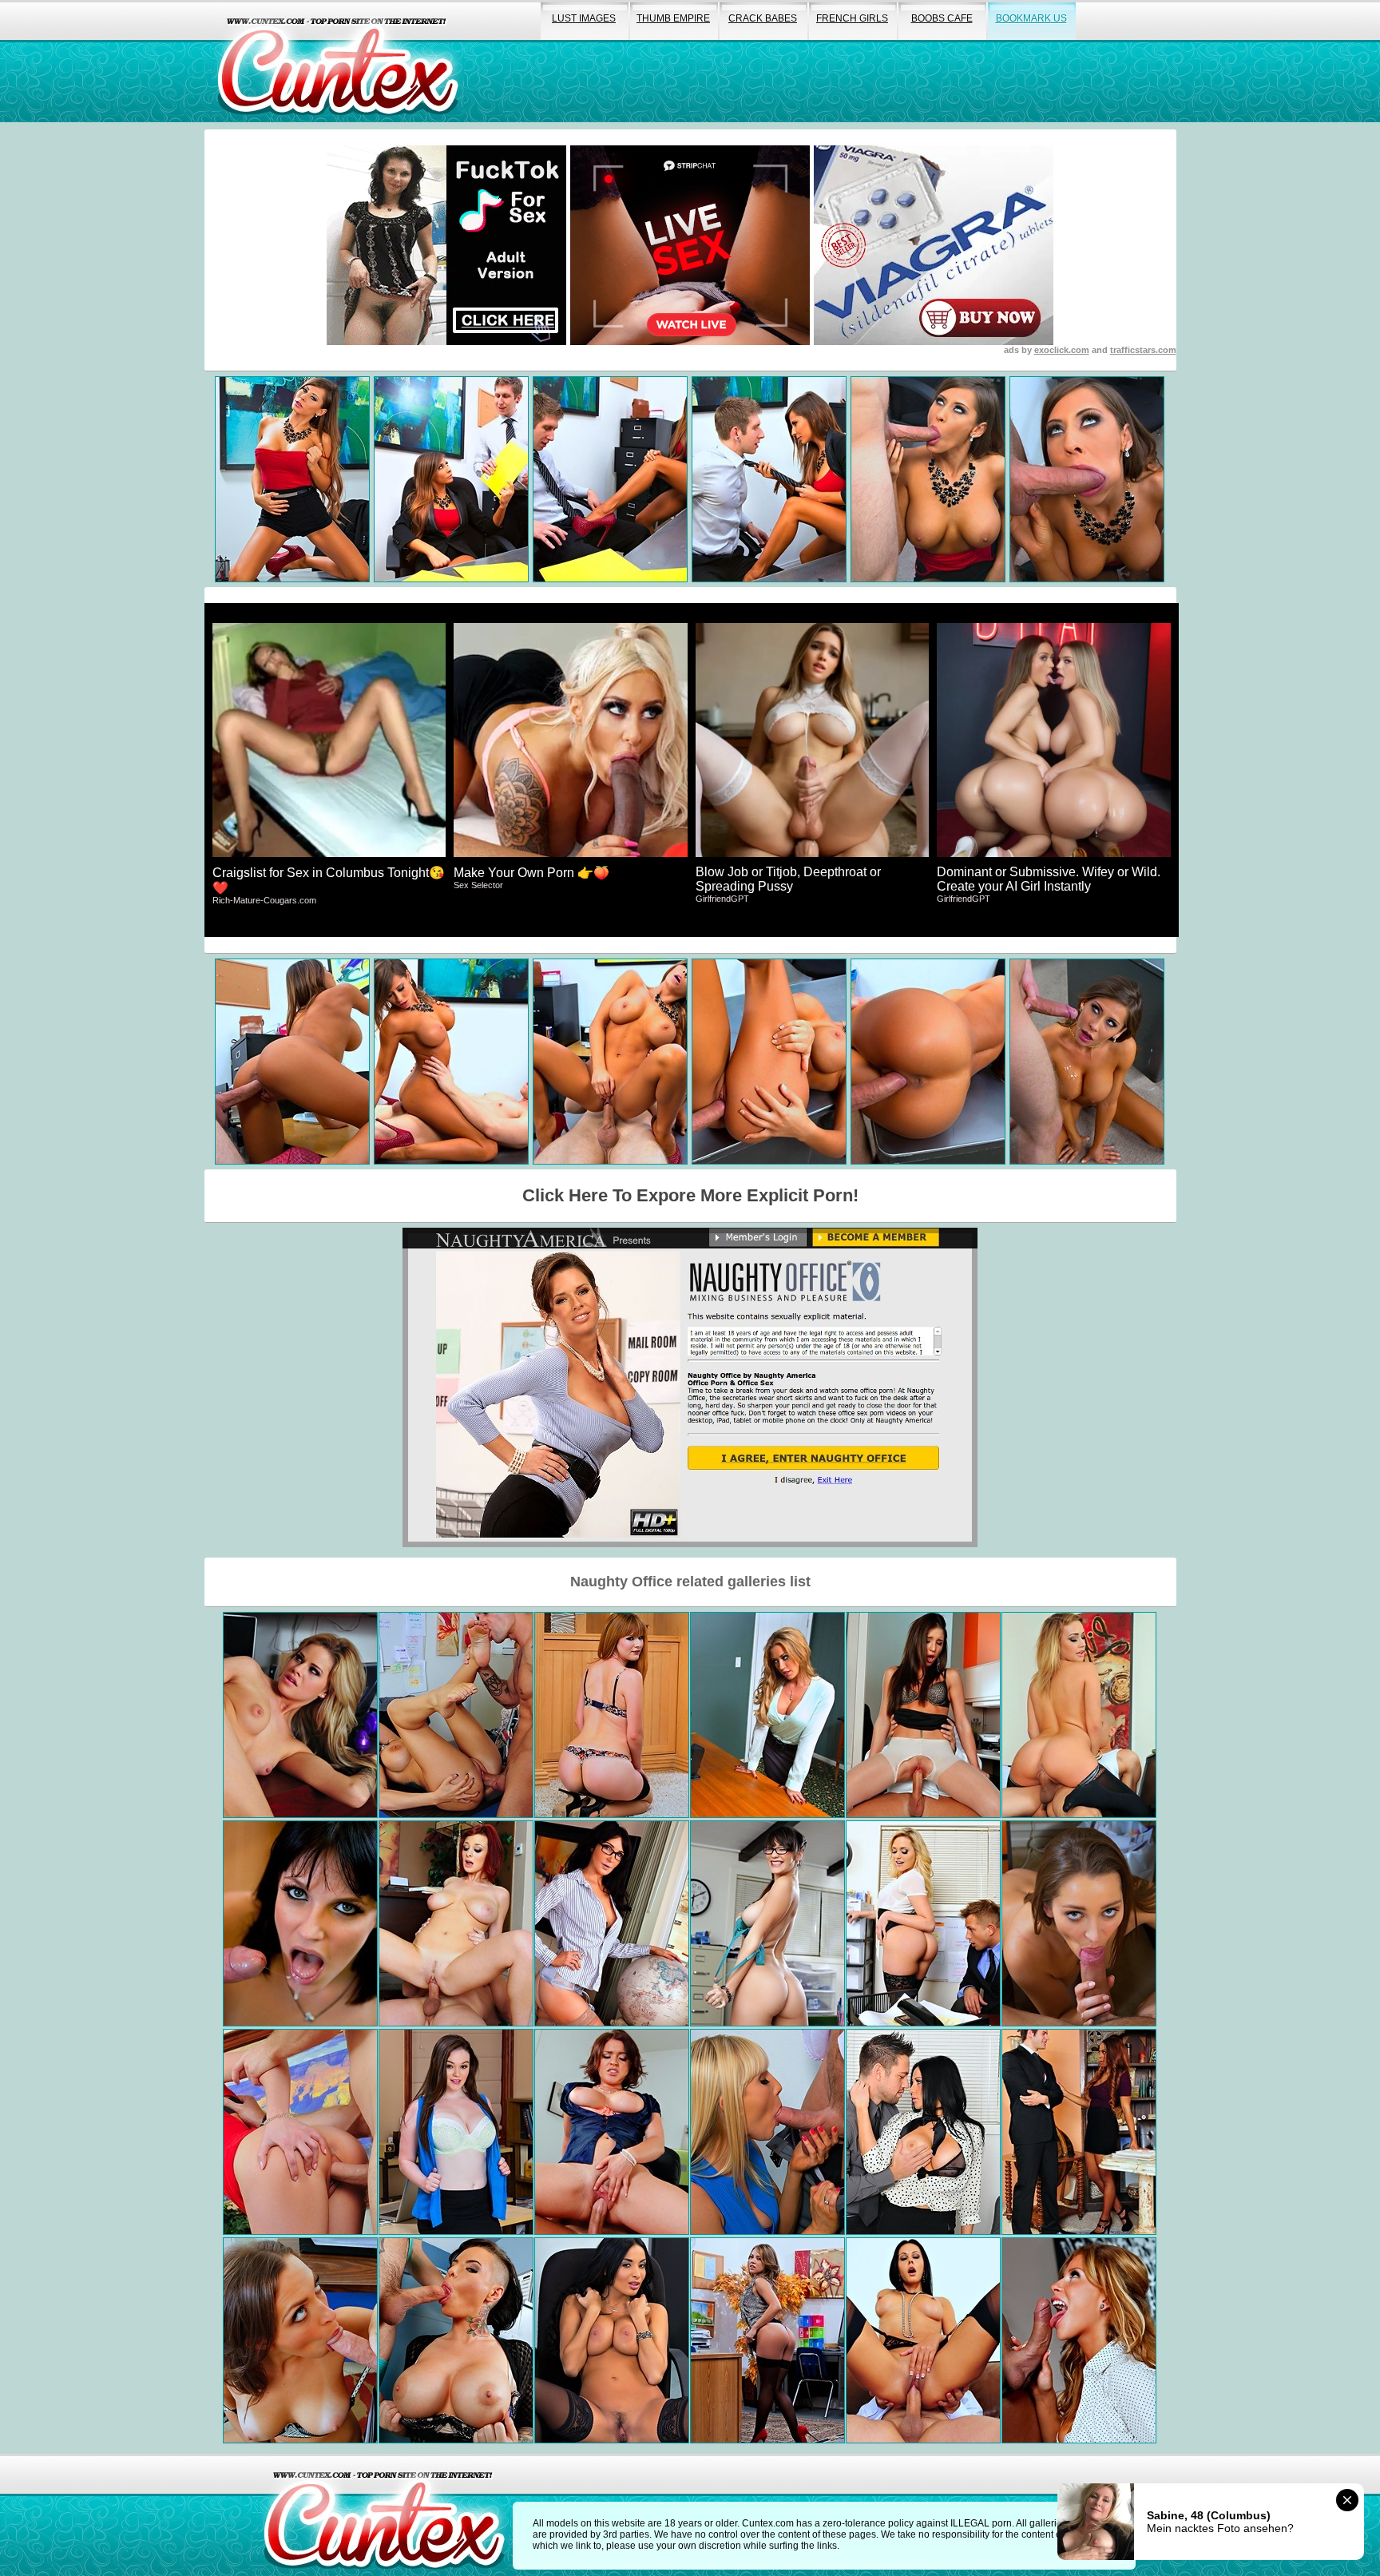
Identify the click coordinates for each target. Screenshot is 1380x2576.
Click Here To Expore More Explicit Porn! (690, 1195)
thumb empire (673, 18)
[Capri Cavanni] (767, 1715)
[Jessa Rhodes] (300, 1715)
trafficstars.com (1143, 350)
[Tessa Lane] (456, 2132)
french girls (852, 18)
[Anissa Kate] (612, 2340)
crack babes (763, 18)
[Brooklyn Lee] (1079, 2340)
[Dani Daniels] (1079, 1923)
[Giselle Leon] (923, 1715)
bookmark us (1031, 18)
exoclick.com (1062, 350)
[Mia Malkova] (923, 1923)
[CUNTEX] (338, 61)
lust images (584, 18)
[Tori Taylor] (1079, 2132)
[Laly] (923, 2340)
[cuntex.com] (384, 2515)
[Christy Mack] (456, 2340)
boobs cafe (942, 18)
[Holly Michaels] (767, 1923)
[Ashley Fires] (767, 2132)
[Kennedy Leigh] (1079, 1715)
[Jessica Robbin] (456, 1923)
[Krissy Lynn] (612, 2132)
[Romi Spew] (456, 1715)
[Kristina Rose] (767, 2340)
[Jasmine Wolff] (300, 2132)
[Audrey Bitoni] (923, 2132)
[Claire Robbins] (612, 1715)
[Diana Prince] (612, 1923)
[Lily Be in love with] (300, 2340)
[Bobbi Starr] (300, 1923)
